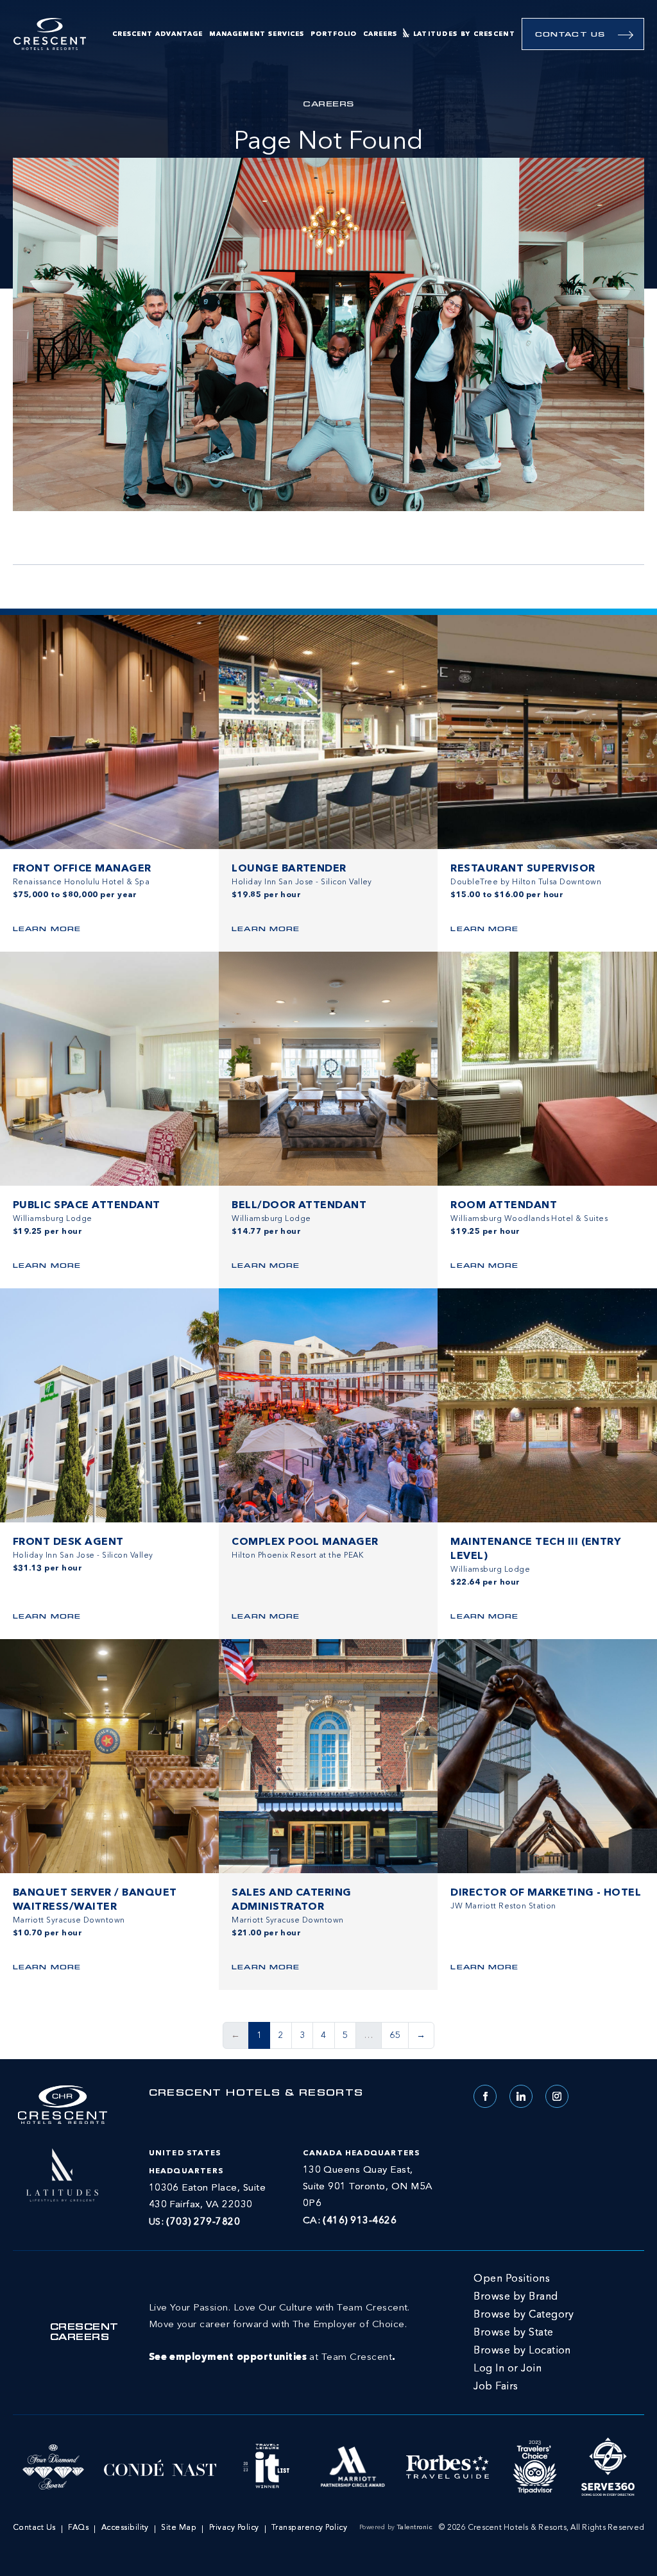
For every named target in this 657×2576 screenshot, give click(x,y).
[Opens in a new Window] (62, 2173)
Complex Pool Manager (305, 1542)
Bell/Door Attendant (299, 1206)
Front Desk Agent (68, 1542)
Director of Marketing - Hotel (546, 1893)
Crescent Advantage (158, 34)
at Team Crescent (279, 2333)
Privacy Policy (234, 2528)
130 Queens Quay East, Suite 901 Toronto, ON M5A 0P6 (368, 2187)
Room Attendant (504, 1206)
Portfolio (334, 34)
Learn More (47, 930)
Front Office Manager (82, 869)
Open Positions (512, 2279)
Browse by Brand (516, 2297)
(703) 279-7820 (203, 2222)
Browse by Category (524, 2315)
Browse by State (513, 2333)
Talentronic (415, 2527)
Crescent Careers (84, 2333)
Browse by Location (522, 2351)
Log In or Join (508, 2369)
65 (395, 2035)
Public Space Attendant (87, 1206)
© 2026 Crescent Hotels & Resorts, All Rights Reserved (542, 2528)
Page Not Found (328, 142)
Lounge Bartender (289, 869)
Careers (380, 34)
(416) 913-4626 (360, 2221)
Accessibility (125, 2528)
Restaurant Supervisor (523, 869)
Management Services (257, 34)
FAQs (78, 2528)
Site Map (179, 2528)
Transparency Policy (309, 2528)
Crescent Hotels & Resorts (256, 2094)
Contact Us (570, 35)
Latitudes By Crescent (464, 34)
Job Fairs (496, 2387)
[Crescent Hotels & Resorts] (50, 34)
